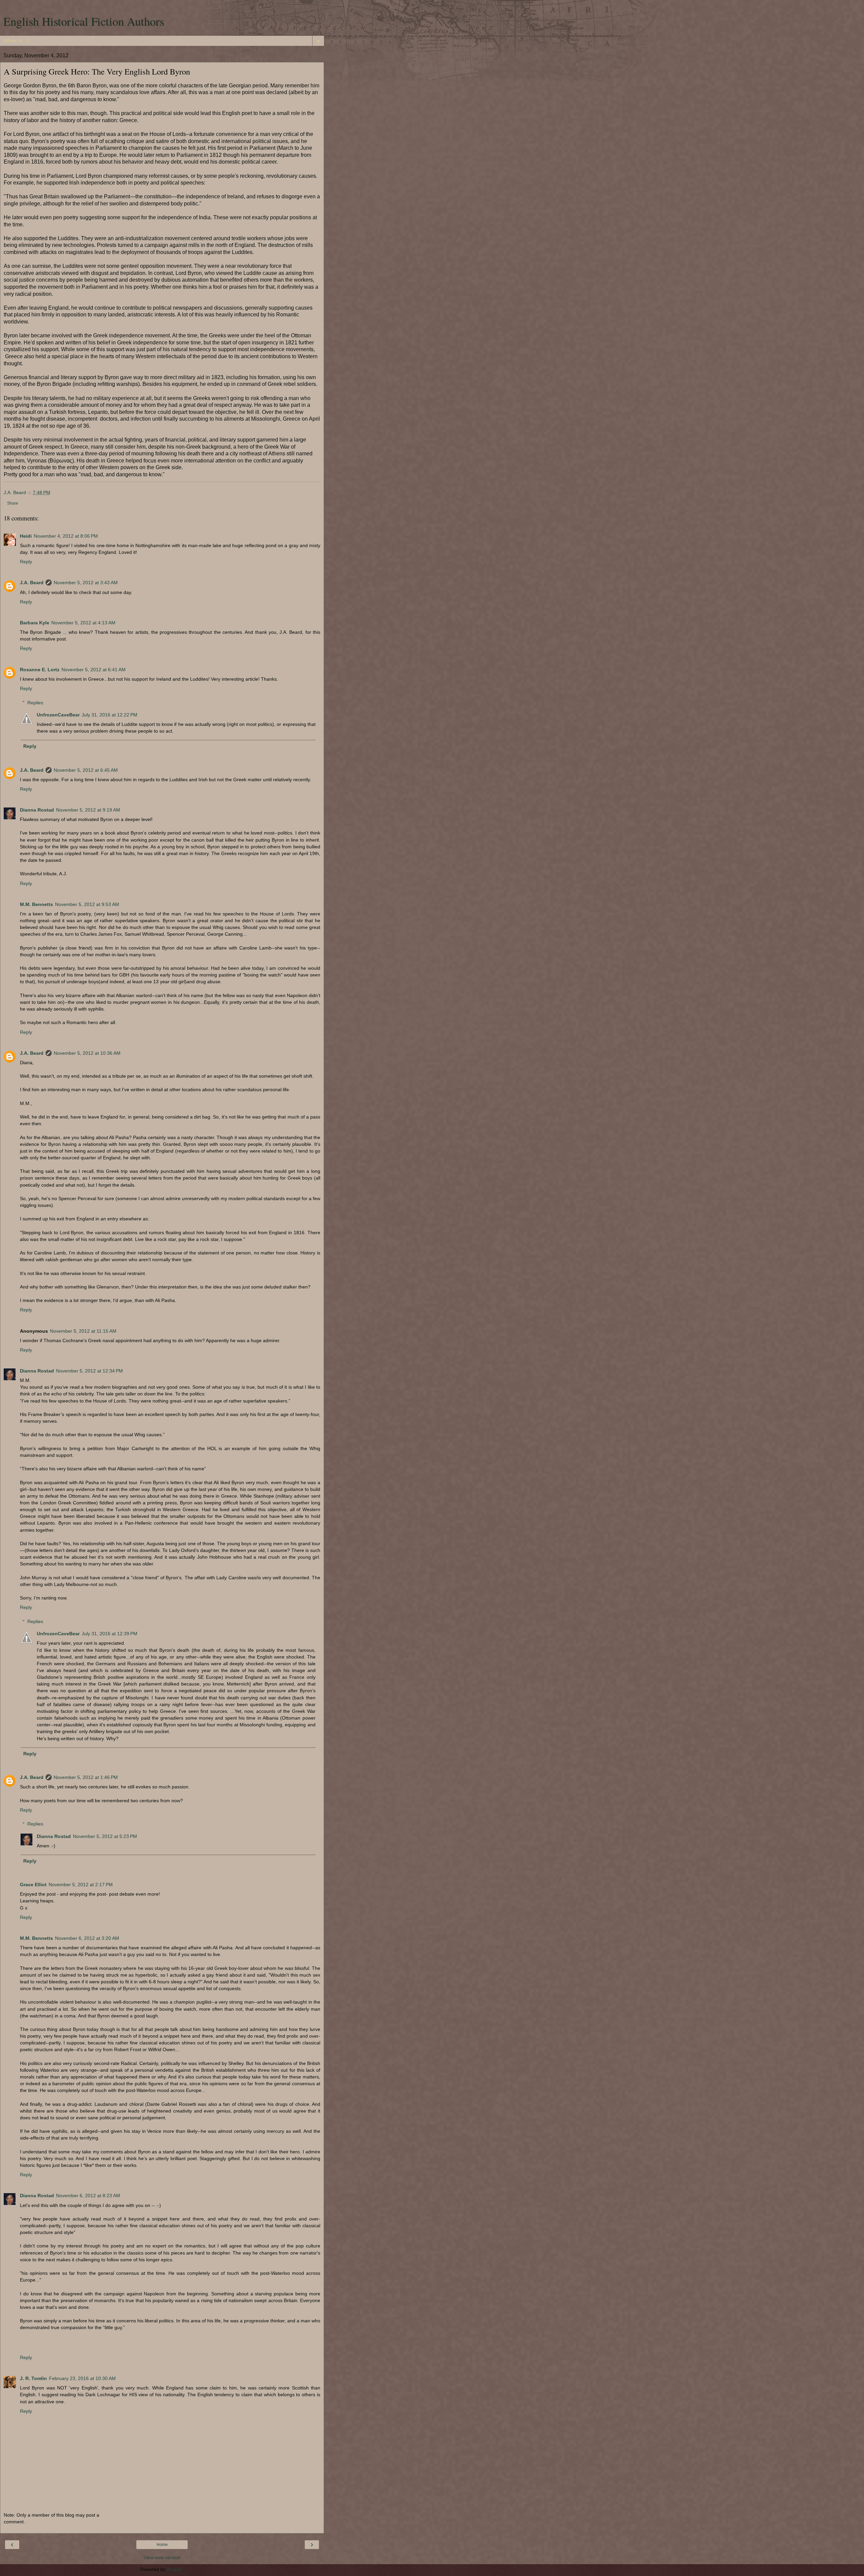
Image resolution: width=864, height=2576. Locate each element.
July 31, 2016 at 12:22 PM (110, 715)
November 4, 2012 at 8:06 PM (66, 536)
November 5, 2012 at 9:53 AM (87, 904)
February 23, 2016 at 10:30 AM (82, 2378)
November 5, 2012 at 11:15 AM (83, 1331)
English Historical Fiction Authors (84, 21)
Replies (35, 703)
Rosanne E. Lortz (40, 670)
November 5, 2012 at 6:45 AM (86, 770)
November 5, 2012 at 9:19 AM (88, 810)
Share (13, 503)
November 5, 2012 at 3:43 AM (86, 583)
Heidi (26, 536)
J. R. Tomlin (33, 2378)
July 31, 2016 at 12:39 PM (110, 1634)
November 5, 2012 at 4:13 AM (83, 623)
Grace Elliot (33, 1885)
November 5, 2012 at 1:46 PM (86, 1777)
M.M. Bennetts (36, 904)
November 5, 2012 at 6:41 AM (93, 670)
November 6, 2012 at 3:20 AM (87, 1938)
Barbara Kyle (35, 623)
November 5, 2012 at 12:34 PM (89, 1371)
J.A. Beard (32, 583)
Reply (26, 562)
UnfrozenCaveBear (58, 715)
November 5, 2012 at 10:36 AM (87, 1053)
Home (162, 2545)
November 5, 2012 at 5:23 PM (105, 1836)
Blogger (175, 2569)
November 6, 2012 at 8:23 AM (88, 2196)
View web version (162, 2557)
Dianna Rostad (37, 810)
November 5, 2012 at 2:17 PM (81, 1885)
